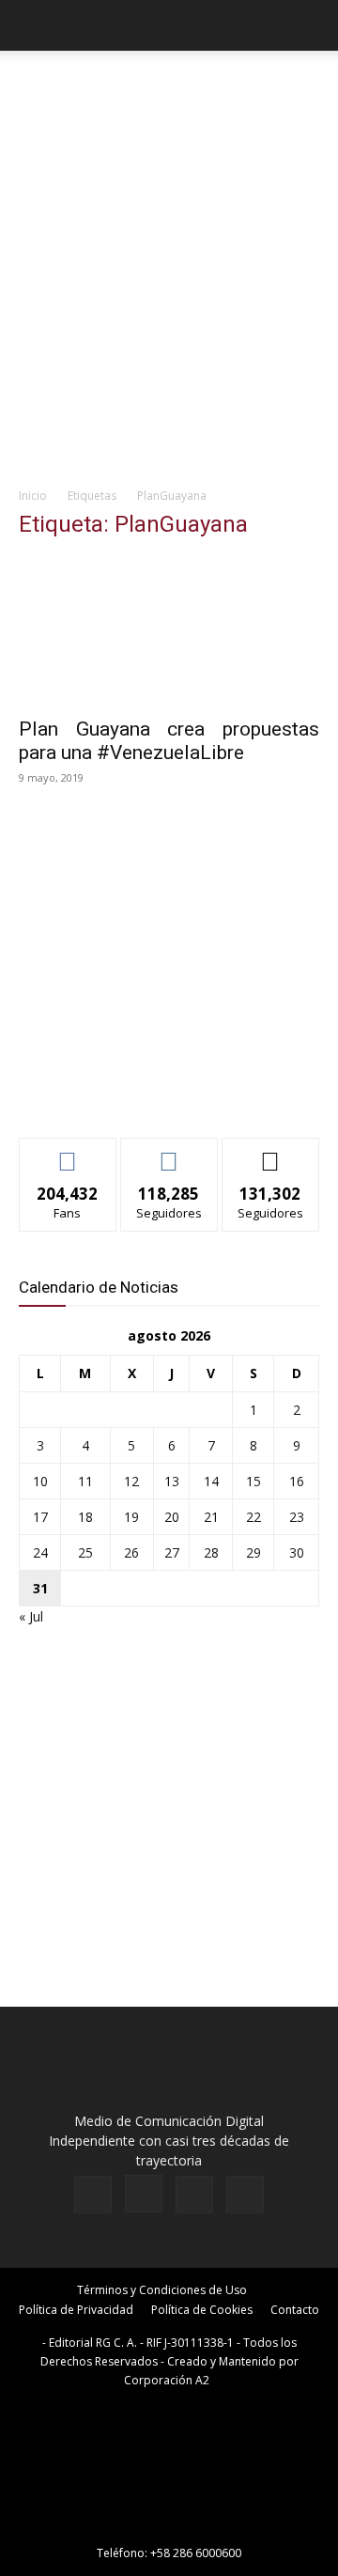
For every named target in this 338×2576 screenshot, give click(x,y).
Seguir (169, 1152)
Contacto (295, 2310)
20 (172, 1517)
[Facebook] (93, 2195)
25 (85, 1552)
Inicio (33, 496)
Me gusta (68, 1152)
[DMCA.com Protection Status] (169, 2527)
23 (297, 1517)
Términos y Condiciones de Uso (162, 2290)
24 (40, 1552)
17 (40, 1517)
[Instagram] (144, 2194)
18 (85, 1517)
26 (131, 1552)
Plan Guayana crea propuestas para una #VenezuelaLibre (169, 741)
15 (253, 1481)
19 (131, 1517)
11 (85, 1481)
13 (172, 1481)
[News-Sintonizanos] (160, 1092)
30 (297, 1552)
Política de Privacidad (76, 2310)
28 (211, 1552)
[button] (32, 25)
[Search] (312, 25)
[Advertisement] (169, 298)
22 (253, 1517)
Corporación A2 (167, 2380)
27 (172, 1552)
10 (40, 1481)
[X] (194, 2195)
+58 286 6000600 (196, 2553)
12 (131, 1481)
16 (297, 1481)
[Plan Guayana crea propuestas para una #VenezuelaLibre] (169, 631)
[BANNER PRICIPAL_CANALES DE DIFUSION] (169, 90)
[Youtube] (245, 2195)
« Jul (31, 1616)
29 (253, 1552)
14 (211, 1481)
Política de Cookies (202, 2310)
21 (211, 1517)
